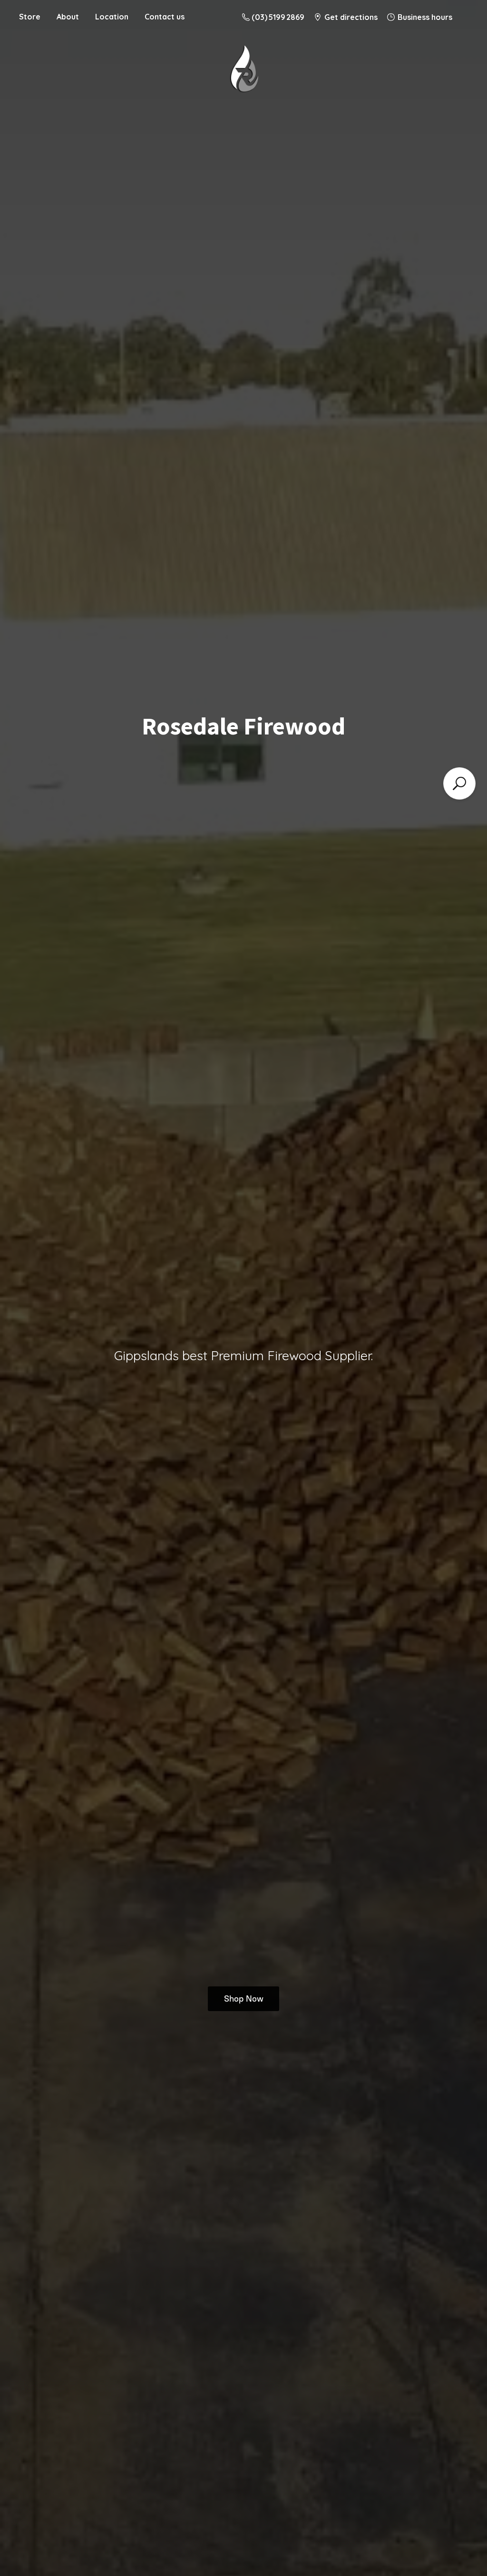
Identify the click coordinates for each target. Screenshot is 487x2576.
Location (112, 17)
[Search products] (459, 783)
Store (30, 17)
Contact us (165, 17)
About (68, 17)
